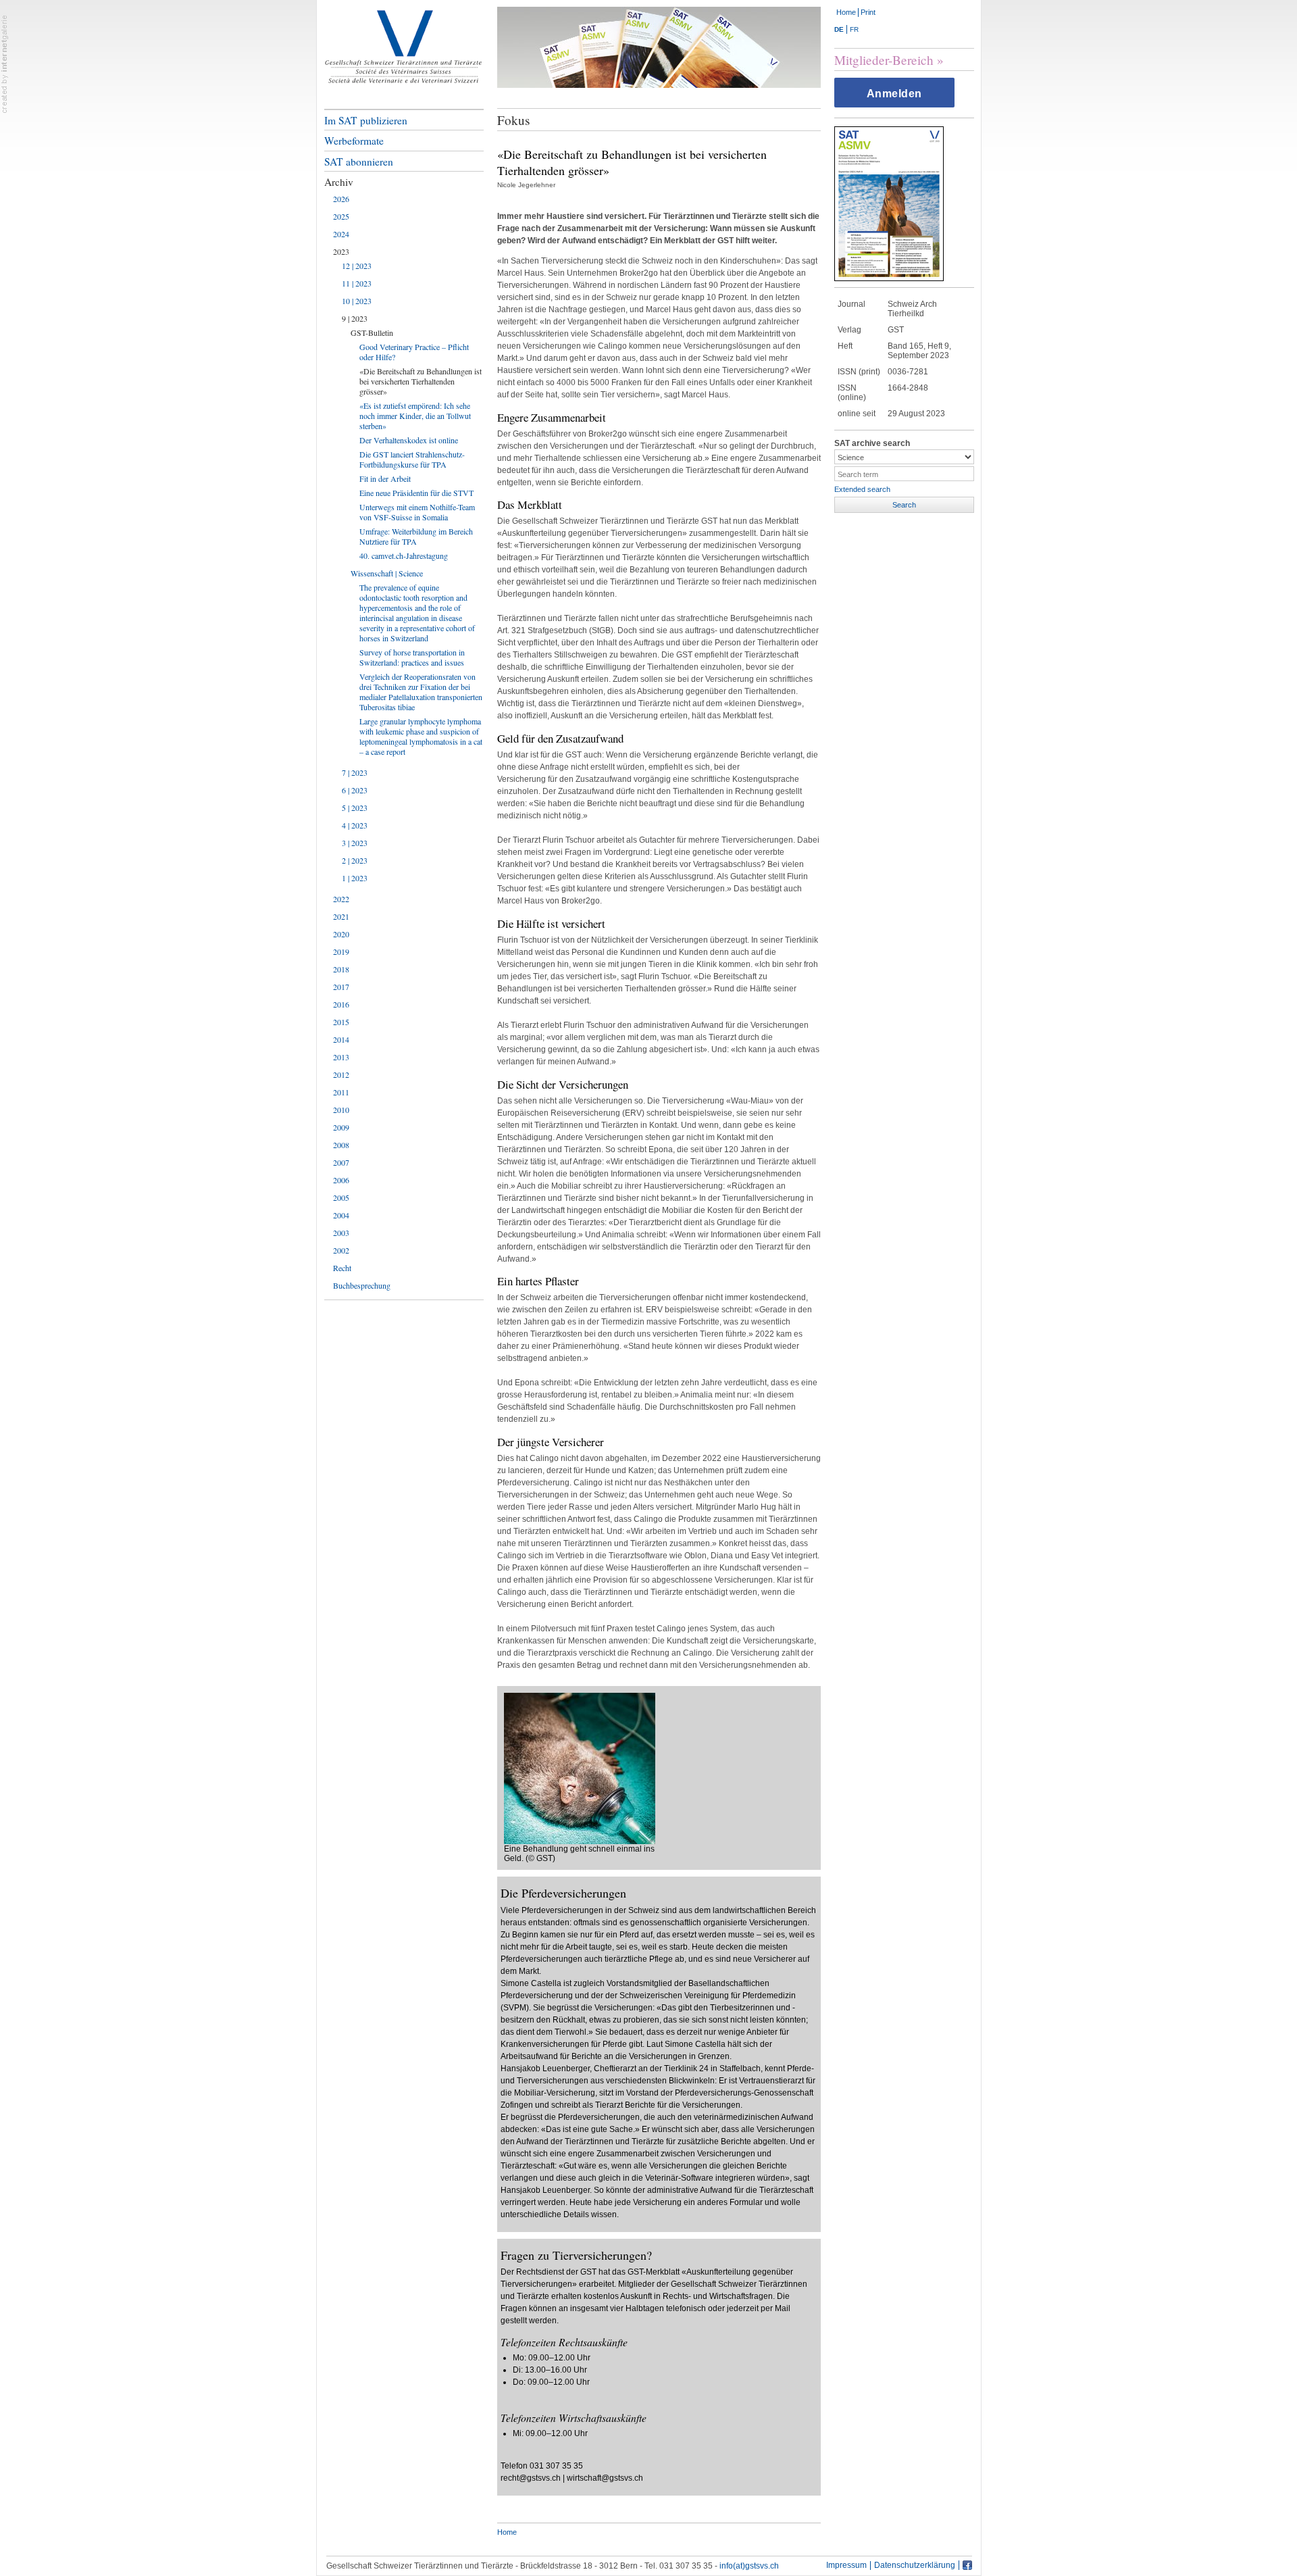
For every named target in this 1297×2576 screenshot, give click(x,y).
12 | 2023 (357, 266)
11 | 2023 (357, 283)
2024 (341, 234)
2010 (341, 1110)
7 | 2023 (355, 772)
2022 (341, 899)
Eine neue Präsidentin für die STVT (416, 493)
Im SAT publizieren (366, 120)
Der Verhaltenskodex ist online (409, 440)
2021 (341, 916)
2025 (341, 216)
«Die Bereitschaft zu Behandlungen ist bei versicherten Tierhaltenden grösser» (421, 381)
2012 (341, 1074)
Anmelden (894, 94)
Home (846, 12)
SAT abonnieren (359, 162)
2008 (341, 1145)
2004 (341, 1215)
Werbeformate (354, 141)
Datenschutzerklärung (915, 2566)
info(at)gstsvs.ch (749, 2566)
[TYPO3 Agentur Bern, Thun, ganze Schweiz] (5, 64)
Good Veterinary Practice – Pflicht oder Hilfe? (414, 352)
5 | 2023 (355, 808)
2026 (341, 199)
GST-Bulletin (372, 332)
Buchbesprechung (362, 1285)
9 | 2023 (355, 318)
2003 (341, 1233)
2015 (341, 1022)
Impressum (846, 2566)
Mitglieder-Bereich (884, 60)
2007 (341, 1162)
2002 (341, 1250)
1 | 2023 (355, 878)
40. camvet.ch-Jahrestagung (404, 555)
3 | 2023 (355, 843)
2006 (341, 1180)
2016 (341, 1004)
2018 (341, 969)
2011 (341, 1092)
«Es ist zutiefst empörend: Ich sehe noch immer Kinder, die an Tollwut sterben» (415, 416)
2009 (341, 1127)
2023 (341, 251)
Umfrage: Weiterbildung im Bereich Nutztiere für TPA (416, 536)
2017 (341, 987)
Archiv (339, 182)
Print (868, 12)
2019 (341, 951)
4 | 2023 (355, 825)
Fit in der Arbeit (385, 478)
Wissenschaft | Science (387, 573)
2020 (341, 934)
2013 (341, 1057)
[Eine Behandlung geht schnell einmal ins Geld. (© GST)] (580, 1768)
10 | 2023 (357, 301)
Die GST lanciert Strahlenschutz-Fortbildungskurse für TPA (412, 459)
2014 (341, 1039)
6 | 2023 (355, 790)
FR (854, 29)
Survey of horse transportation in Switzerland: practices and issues (412, 657)
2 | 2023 (355, 860)
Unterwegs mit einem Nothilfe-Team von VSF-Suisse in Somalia (417, 512)
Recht (342, 1268)
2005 (341, 1197)
